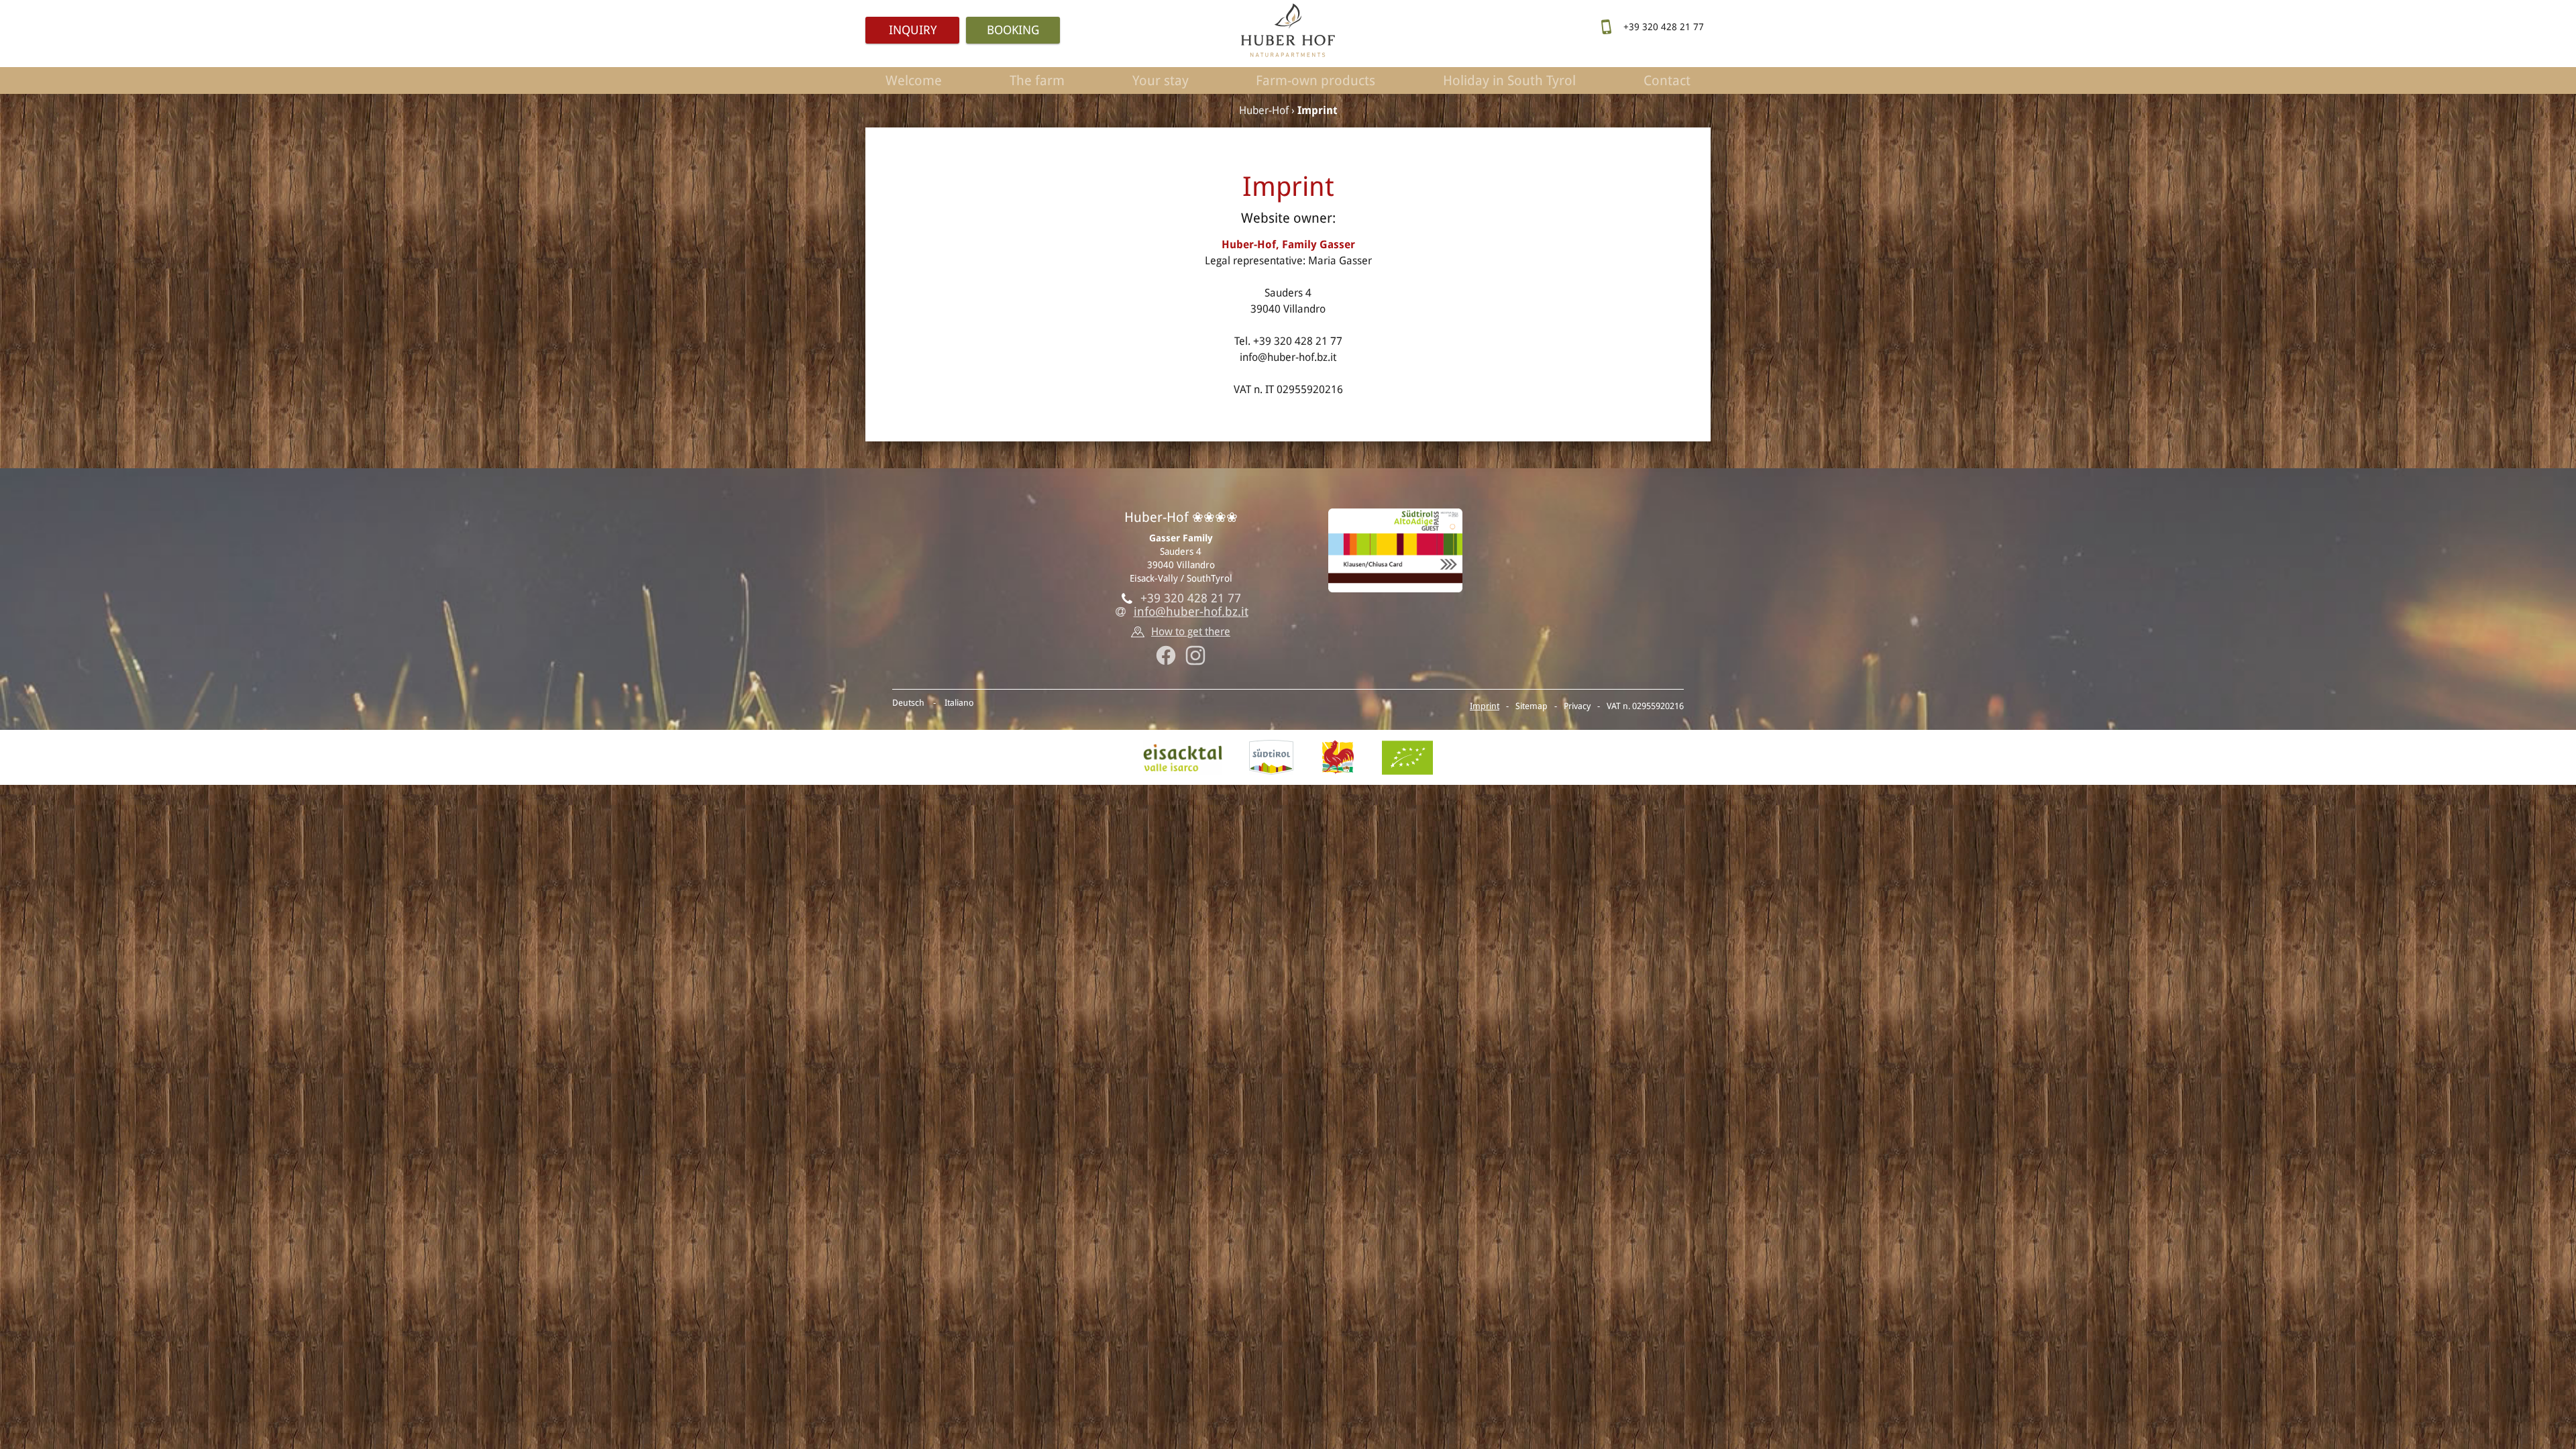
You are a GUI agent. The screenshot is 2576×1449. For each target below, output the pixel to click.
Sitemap (1532, 706)
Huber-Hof (1264, 110)
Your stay (1161, 80)
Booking (1013, 30)
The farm (1037, 80)
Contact (1667, 80)
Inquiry (913, 30)
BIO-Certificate (1407, 757)
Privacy (1577, 706)
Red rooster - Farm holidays (1338, 757)
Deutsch (908, 703)
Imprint (1485, 706)
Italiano (959, 703)
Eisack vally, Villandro (1183, 757)
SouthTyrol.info (1271, 757)
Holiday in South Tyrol (1509, 80)
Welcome (914, 80)
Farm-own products (1316, 80)
